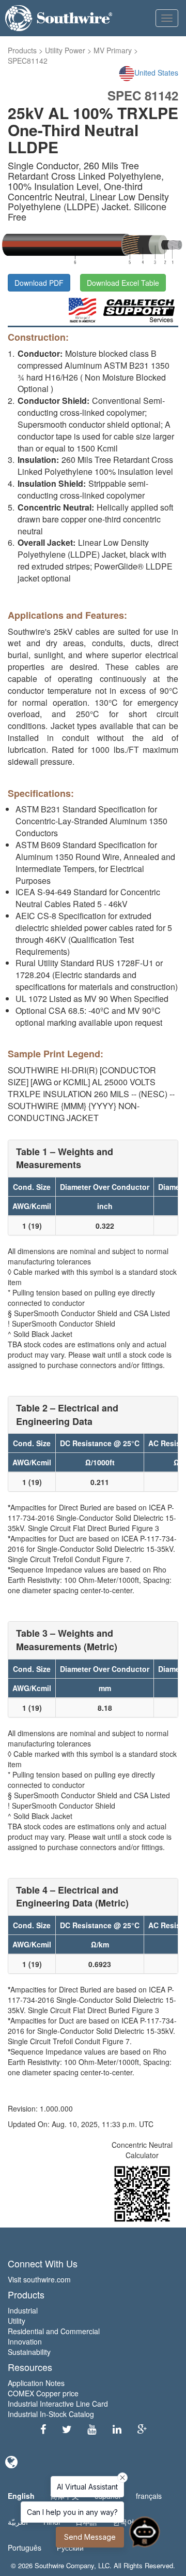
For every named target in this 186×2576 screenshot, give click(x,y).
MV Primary (113, 50)
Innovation (25, 2341)
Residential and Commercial (54, 2331)
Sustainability (29, 2352)
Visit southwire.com (39, 2279)
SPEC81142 (28, 61)
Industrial (23, 2310)
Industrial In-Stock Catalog (51, 2414)
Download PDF (39, 283)
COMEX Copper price (43, 2393)
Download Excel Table (123, 283)
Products (22, 50)
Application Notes (36, 2383)
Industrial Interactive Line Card (58, 2404)
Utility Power (65, 50)
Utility (17, 2321)
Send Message (90, 2537)
